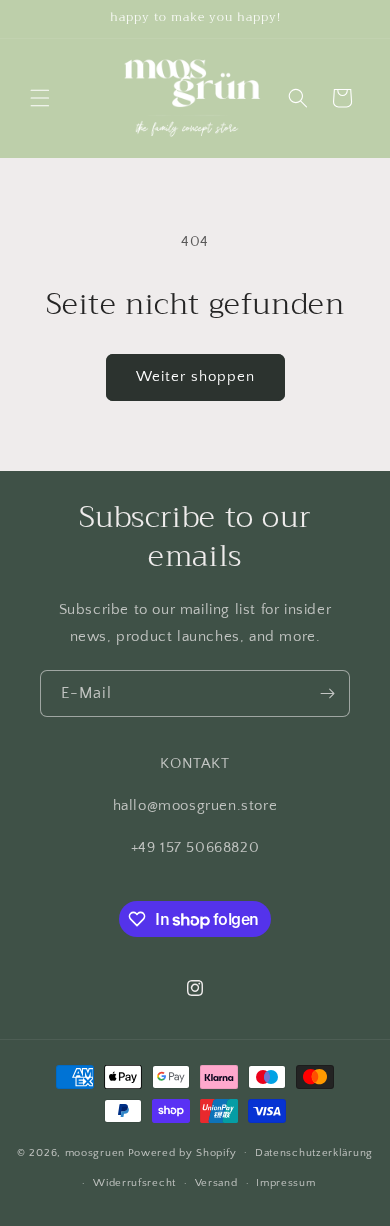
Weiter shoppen (195, 376)
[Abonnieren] (327, 693)
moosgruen (95, 1152)
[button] (40, 98)
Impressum (285, 1183)
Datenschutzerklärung (314, 1153)
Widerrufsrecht (134, 1183)
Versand (216, 1183)
